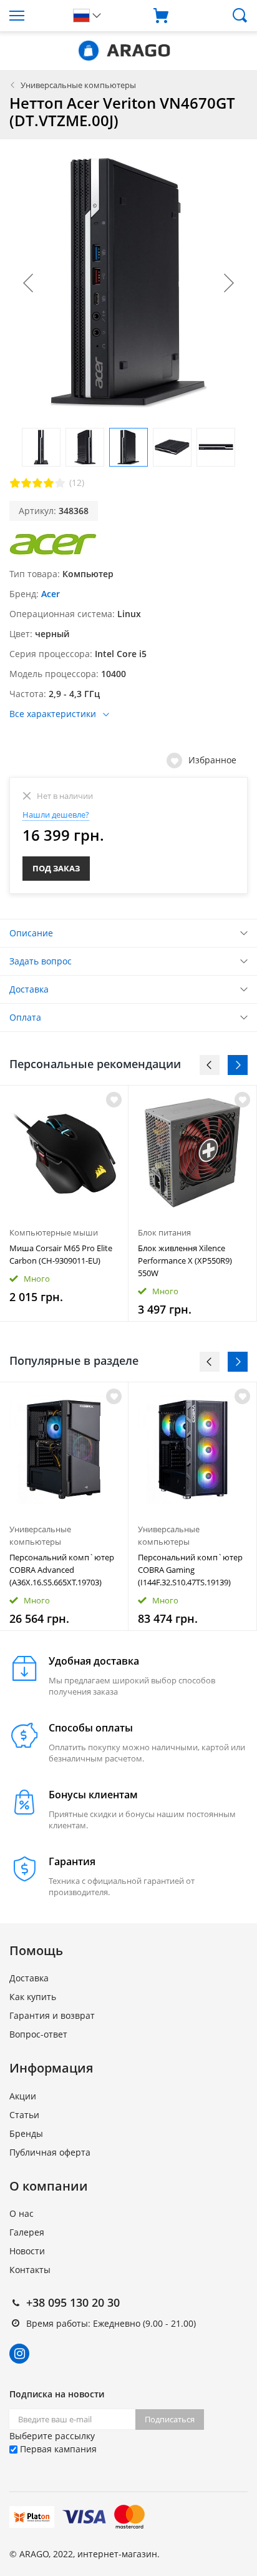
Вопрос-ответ (38, 2034)
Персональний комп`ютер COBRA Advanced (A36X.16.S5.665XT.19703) (62, 1570)
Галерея (27, 2232)
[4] (49, 483)
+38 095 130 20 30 (73, 2302)
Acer (51, 594)
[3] (37, 483)
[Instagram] (19, 2354)
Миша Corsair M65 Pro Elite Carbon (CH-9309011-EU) (61, 1254)
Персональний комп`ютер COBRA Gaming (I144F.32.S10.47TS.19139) (190, 1570)
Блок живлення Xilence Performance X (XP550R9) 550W (185, 1261)
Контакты (30, 2270)
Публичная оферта (50, 2152)
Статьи (24, 2115)
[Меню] (32, 16)
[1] (15, 483)
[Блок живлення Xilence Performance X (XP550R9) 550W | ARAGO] (192, 1153)
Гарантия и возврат (52, 2015)
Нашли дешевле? (56, 815)
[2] (26, 483)
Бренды (26, 2133)
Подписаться (170, 2419)
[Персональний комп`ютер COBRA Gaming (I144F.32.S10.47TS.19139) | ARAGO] (192, 1449)
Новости (27, 2251)
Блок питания (164, 1232)
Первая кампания (57, 2449)
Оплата (25, 1017)
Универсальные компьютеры (78, 85)
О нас (22, 2213)
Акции (23, 2096)
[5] (60, 483)
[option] (64, 1203)
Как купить (33, 1997)
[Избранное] (114, 1396)
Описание (31, 933)
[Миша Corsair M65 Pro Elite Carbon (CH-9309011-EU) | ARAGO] (64, 1153)
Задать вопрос (41, 961)
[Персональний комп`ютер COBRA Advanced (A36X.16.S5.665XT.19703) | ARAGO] (64, 1449)
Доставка (29, 989)
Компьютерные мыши (54, 1232)
